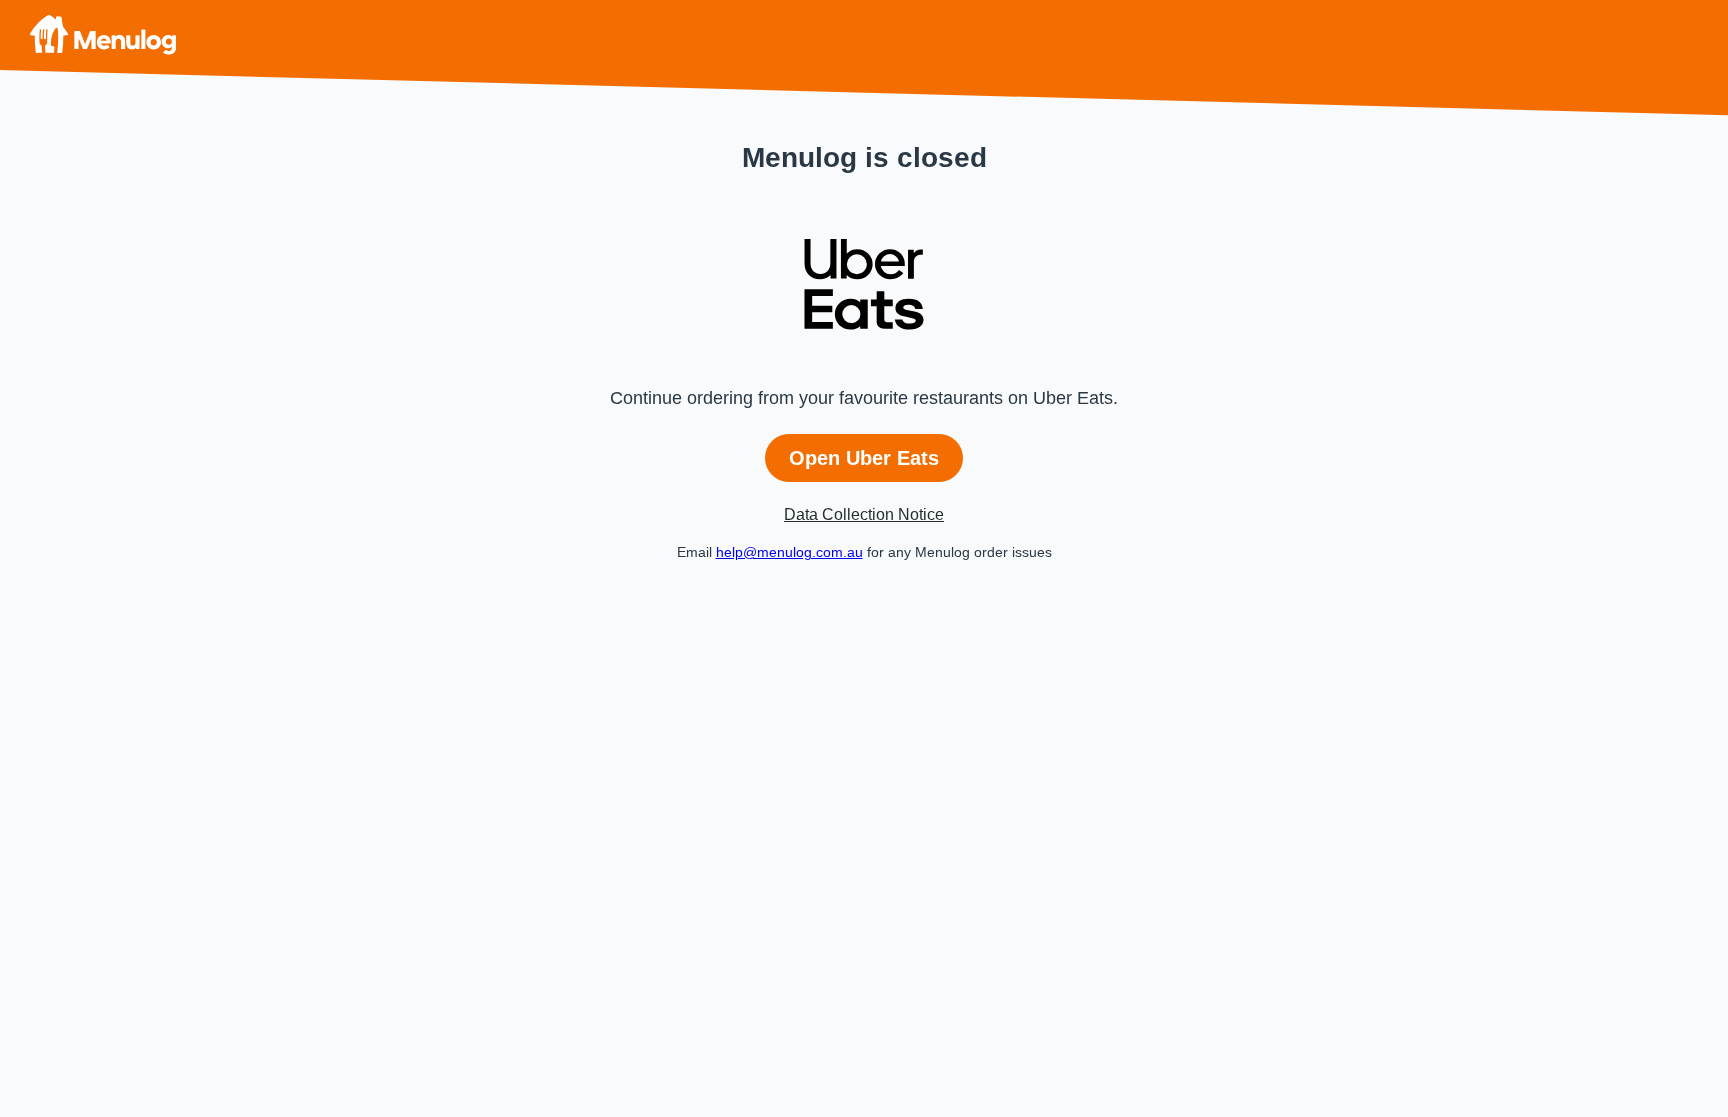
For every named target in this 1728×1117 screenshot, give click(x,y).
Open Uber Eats (864, 458)
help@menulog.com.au (789, 552)
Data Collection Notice (864, 514)
